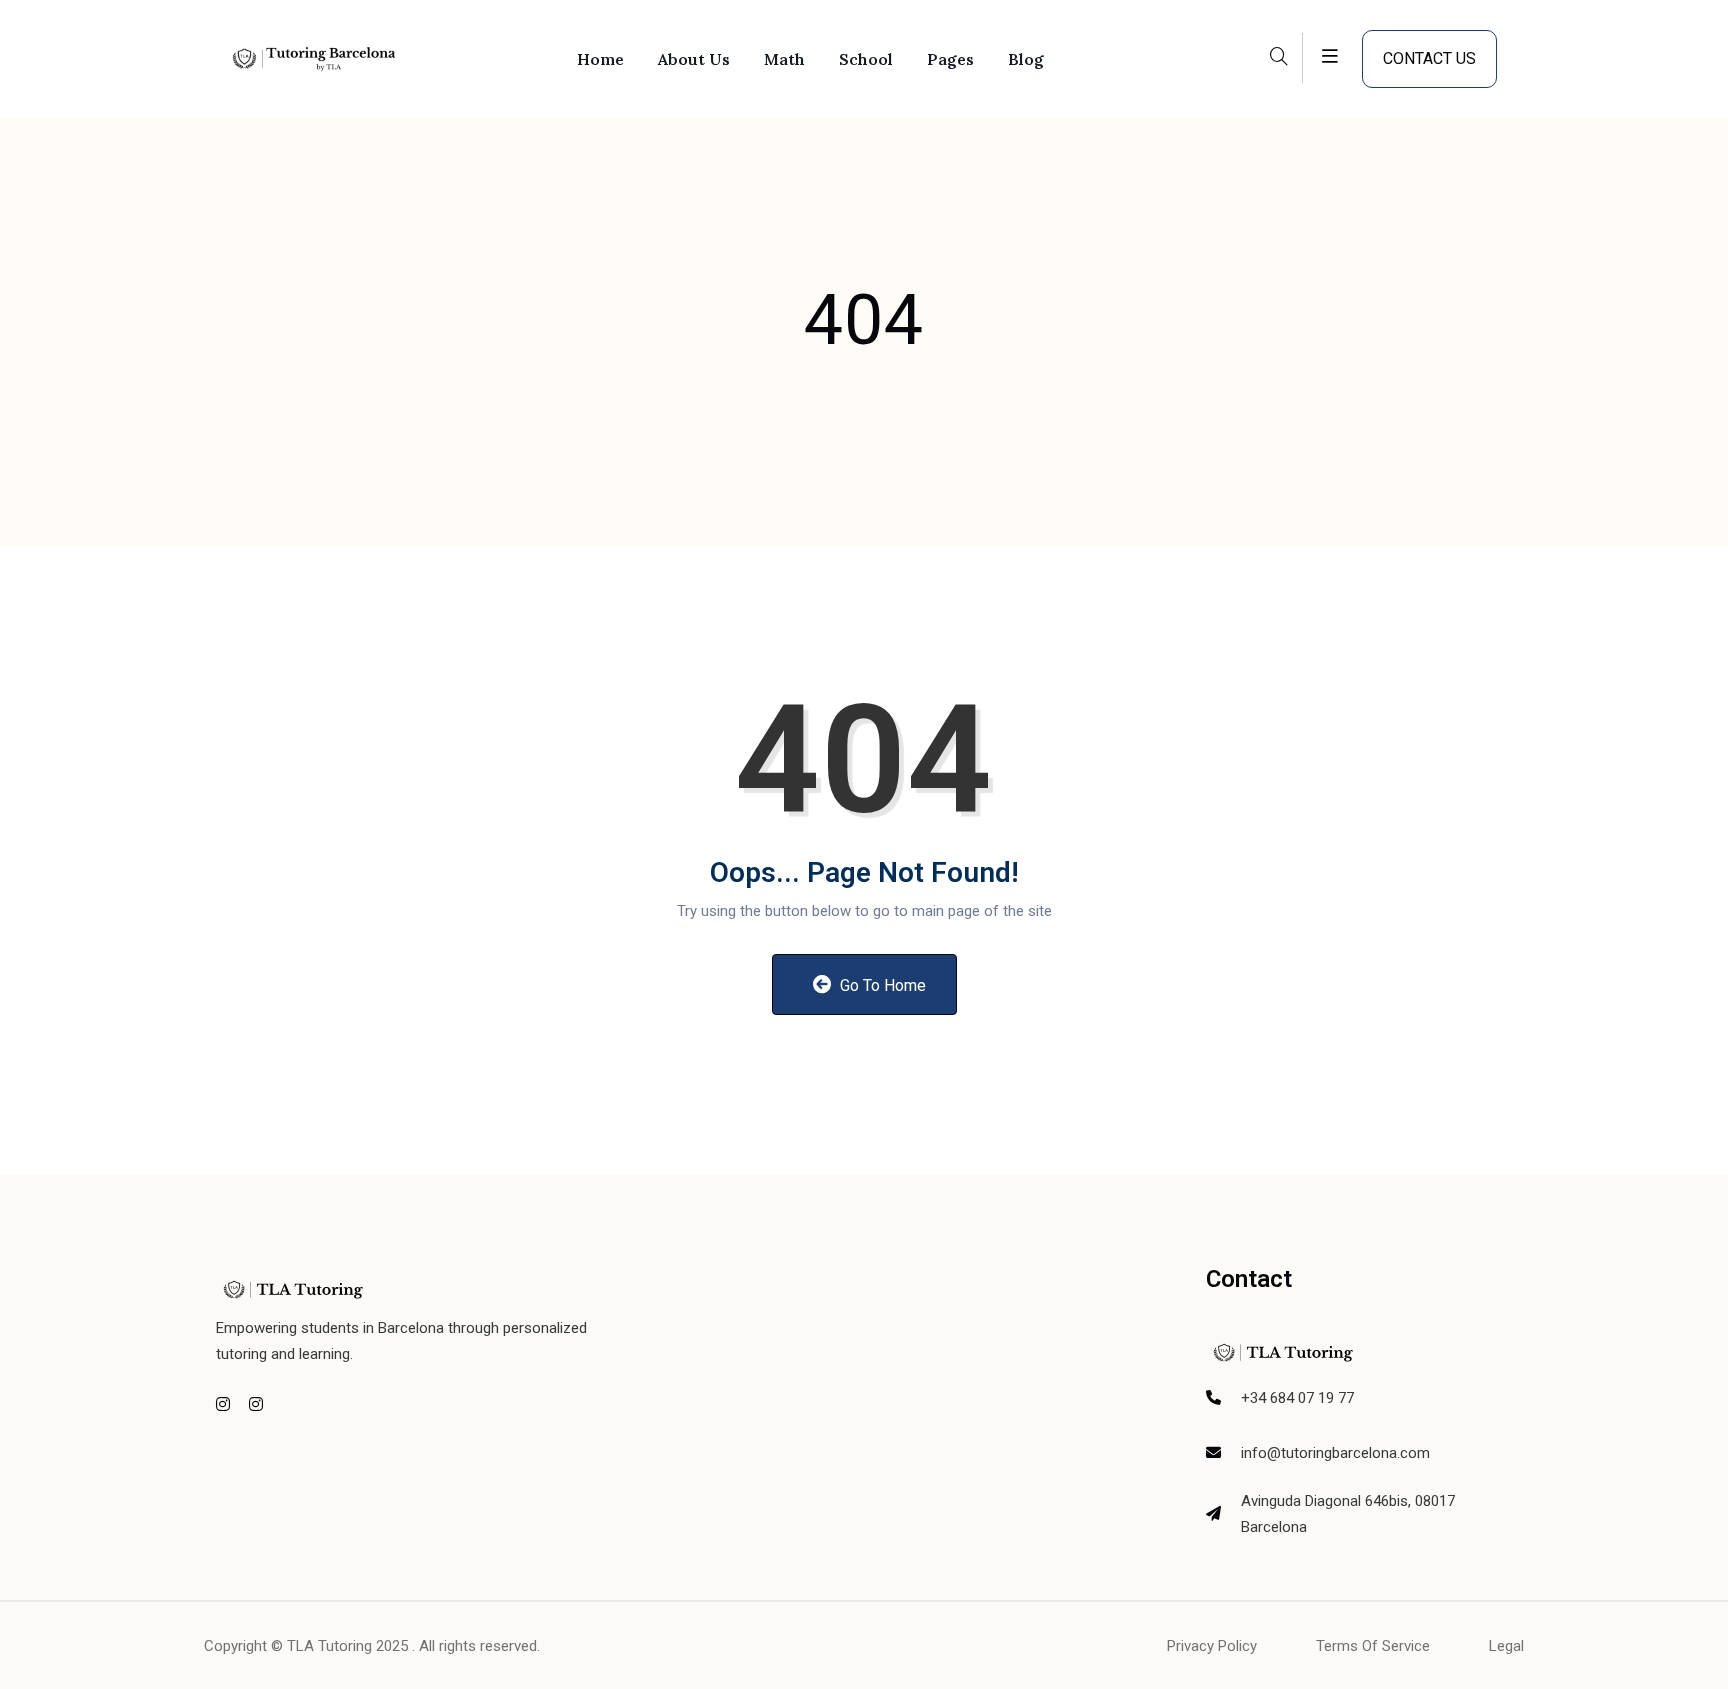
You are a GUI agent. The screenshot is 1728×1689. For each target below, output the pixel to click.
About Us (694, 59)
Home (600, 59)
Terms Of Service (1373, 1646)
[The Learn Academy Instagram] (256, 1405)
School (866, 59)
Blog (1026, 59)
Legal (1506, 1646)
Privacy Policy (1212, 1646)
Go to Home (881, 985)
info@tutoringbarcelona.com (1335, 1453)
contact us (1429, 58)
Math (784, 59)
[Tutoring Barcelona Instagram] (223, 1405)
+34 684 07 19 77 (1297, 1398)
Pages (950, 59)
